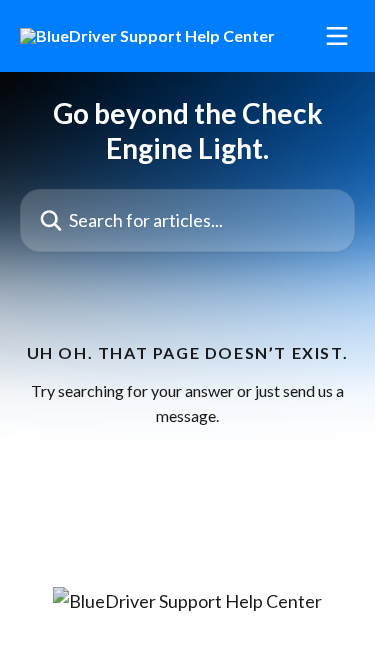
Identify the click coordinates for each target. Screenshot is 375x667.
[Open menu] (337, 36)
